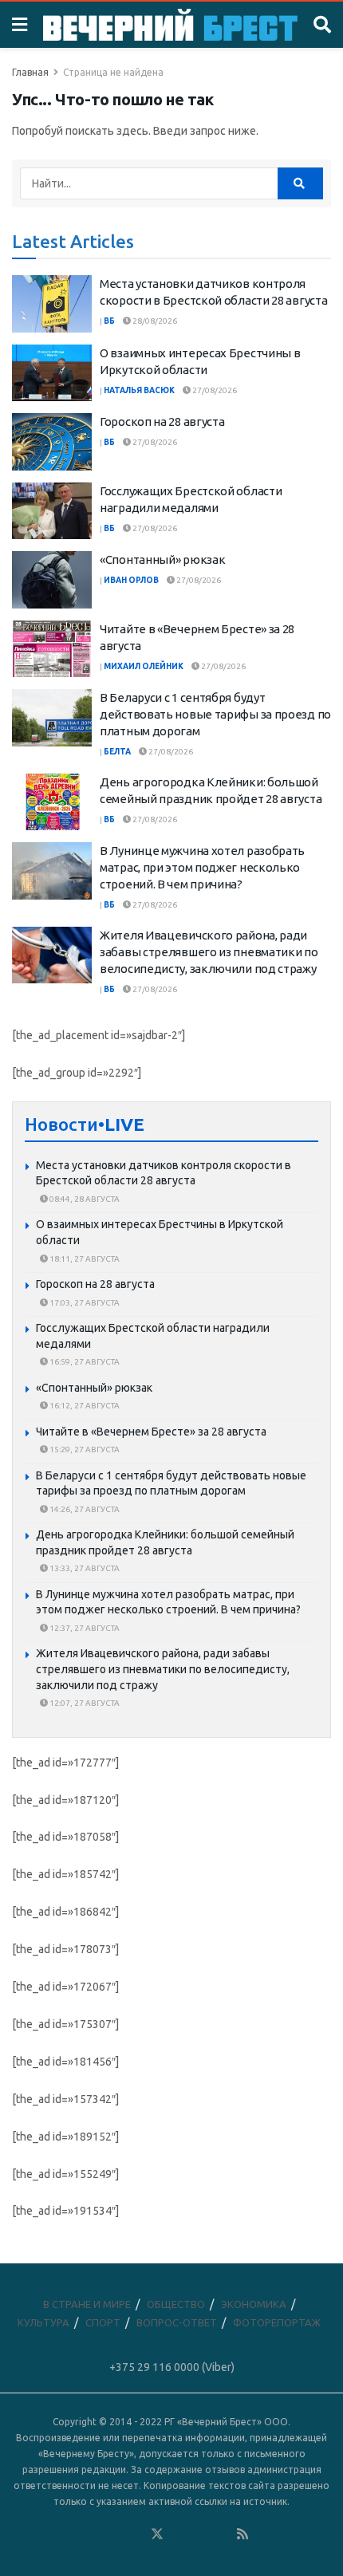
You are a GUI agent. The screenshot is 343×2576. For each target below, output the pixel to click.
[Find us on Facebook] (93, 2535)
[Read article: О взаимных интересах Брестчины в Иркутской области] (52, 373)
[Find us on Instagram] (200, 2535)
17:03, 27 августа (84, 1303)
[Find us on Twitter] (157, 2535)
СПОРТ (103, 2322)
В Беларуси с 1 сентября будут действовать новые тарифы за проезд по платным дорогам (215, 714)
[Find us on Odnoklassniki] (136, 2535)
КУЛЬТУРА (43, 2322)
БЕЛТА (117, 752)
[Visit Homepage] (170, 25)
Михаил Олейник (144, 666)
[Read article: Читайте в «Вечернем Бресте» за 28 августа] (52, 649)
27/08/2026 (214, 390)
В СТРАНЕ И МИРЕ (87, 2304)
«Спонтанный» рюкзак (162, 559)
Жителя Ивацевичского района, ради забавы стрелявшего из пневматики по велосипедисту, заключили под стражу (209, 952)
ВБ (109, 321)
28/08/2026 (154, 321)
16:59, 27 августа (84, 1362)
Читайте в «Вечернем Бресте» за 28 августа (151, 1432)
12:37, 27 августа (84, 1628)
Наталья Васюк (139, 390)
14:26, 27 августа (84, 1509)
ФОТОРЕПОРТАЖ (277, 2322)
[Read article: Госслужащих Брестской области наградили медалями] (52, 511)
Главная (30, 72)
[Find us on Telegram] (179, 2535)
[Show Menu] (20, 25)
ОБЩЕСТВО (176, 2304)
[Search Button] (322, 25)
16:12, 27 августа (84, 1406)
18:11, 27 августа (84, 1259)
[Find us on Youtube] (222, 2535)
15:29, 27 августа (84, 1449)
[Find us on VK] (114, 2535)
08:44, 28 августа (84, 1199)
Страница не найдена (113, 72)
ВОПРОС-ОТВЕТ (177, 2322)
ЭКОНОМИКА (254, 2304)
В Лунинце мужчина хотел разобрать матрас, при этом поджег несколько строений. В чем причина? (202, 867)
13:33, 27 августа (84, 1568)
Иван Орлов (131, 580)
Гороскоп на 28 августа (162, 421)
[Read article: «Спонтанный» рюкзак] (52, 580)
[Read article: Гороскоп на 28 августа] (52, 442)
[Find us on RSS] (242, 2535)
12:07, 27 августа (84, 1703)
